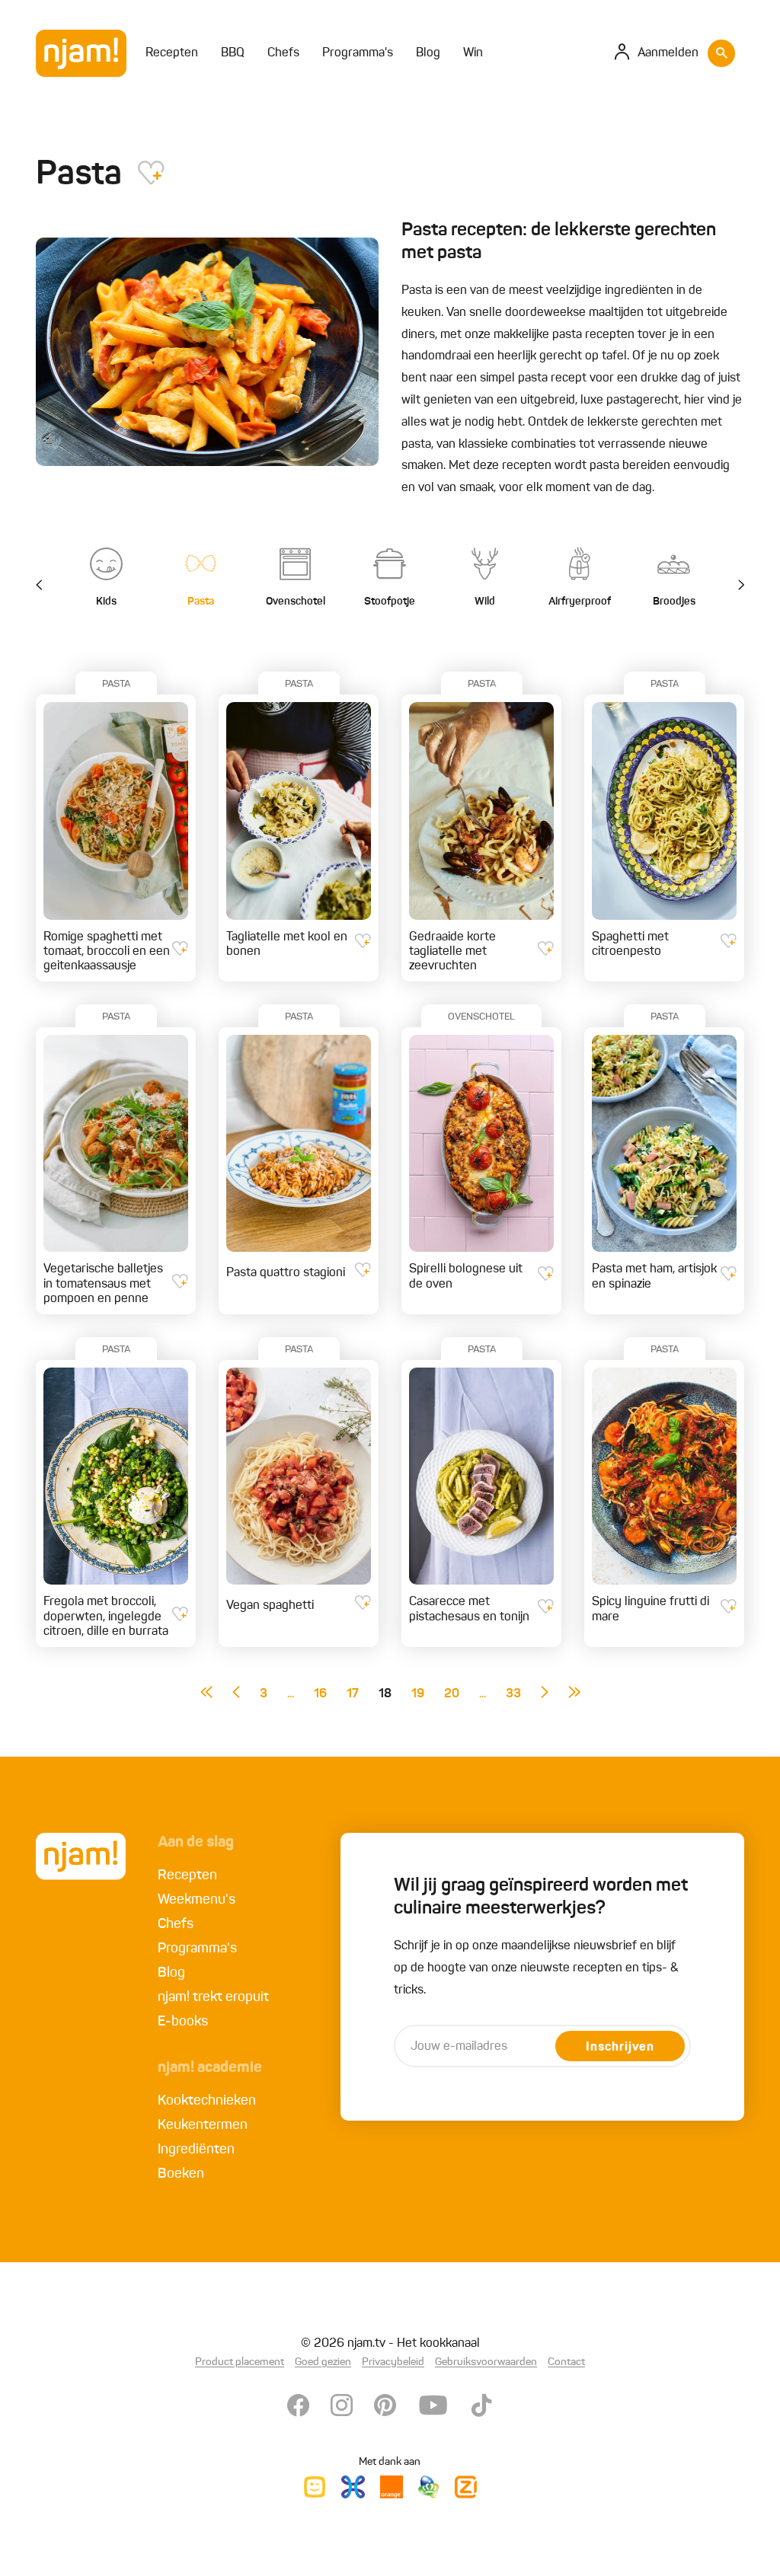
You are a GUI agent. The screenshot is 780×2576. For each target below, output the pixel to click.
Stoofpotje (390, 602)
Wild (485, 602)
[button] (733, 586)
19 (418, 1694)
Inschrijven (620, 2048)
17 (353, 1694)
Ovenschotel (296, 602)
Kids (106, 602)
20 (452, 1694)
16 (320, 1694)
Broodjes (674, 602)
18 (385, 1694)
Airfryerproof (580, 602)
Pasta (201, 602)
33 (513, 1694)
